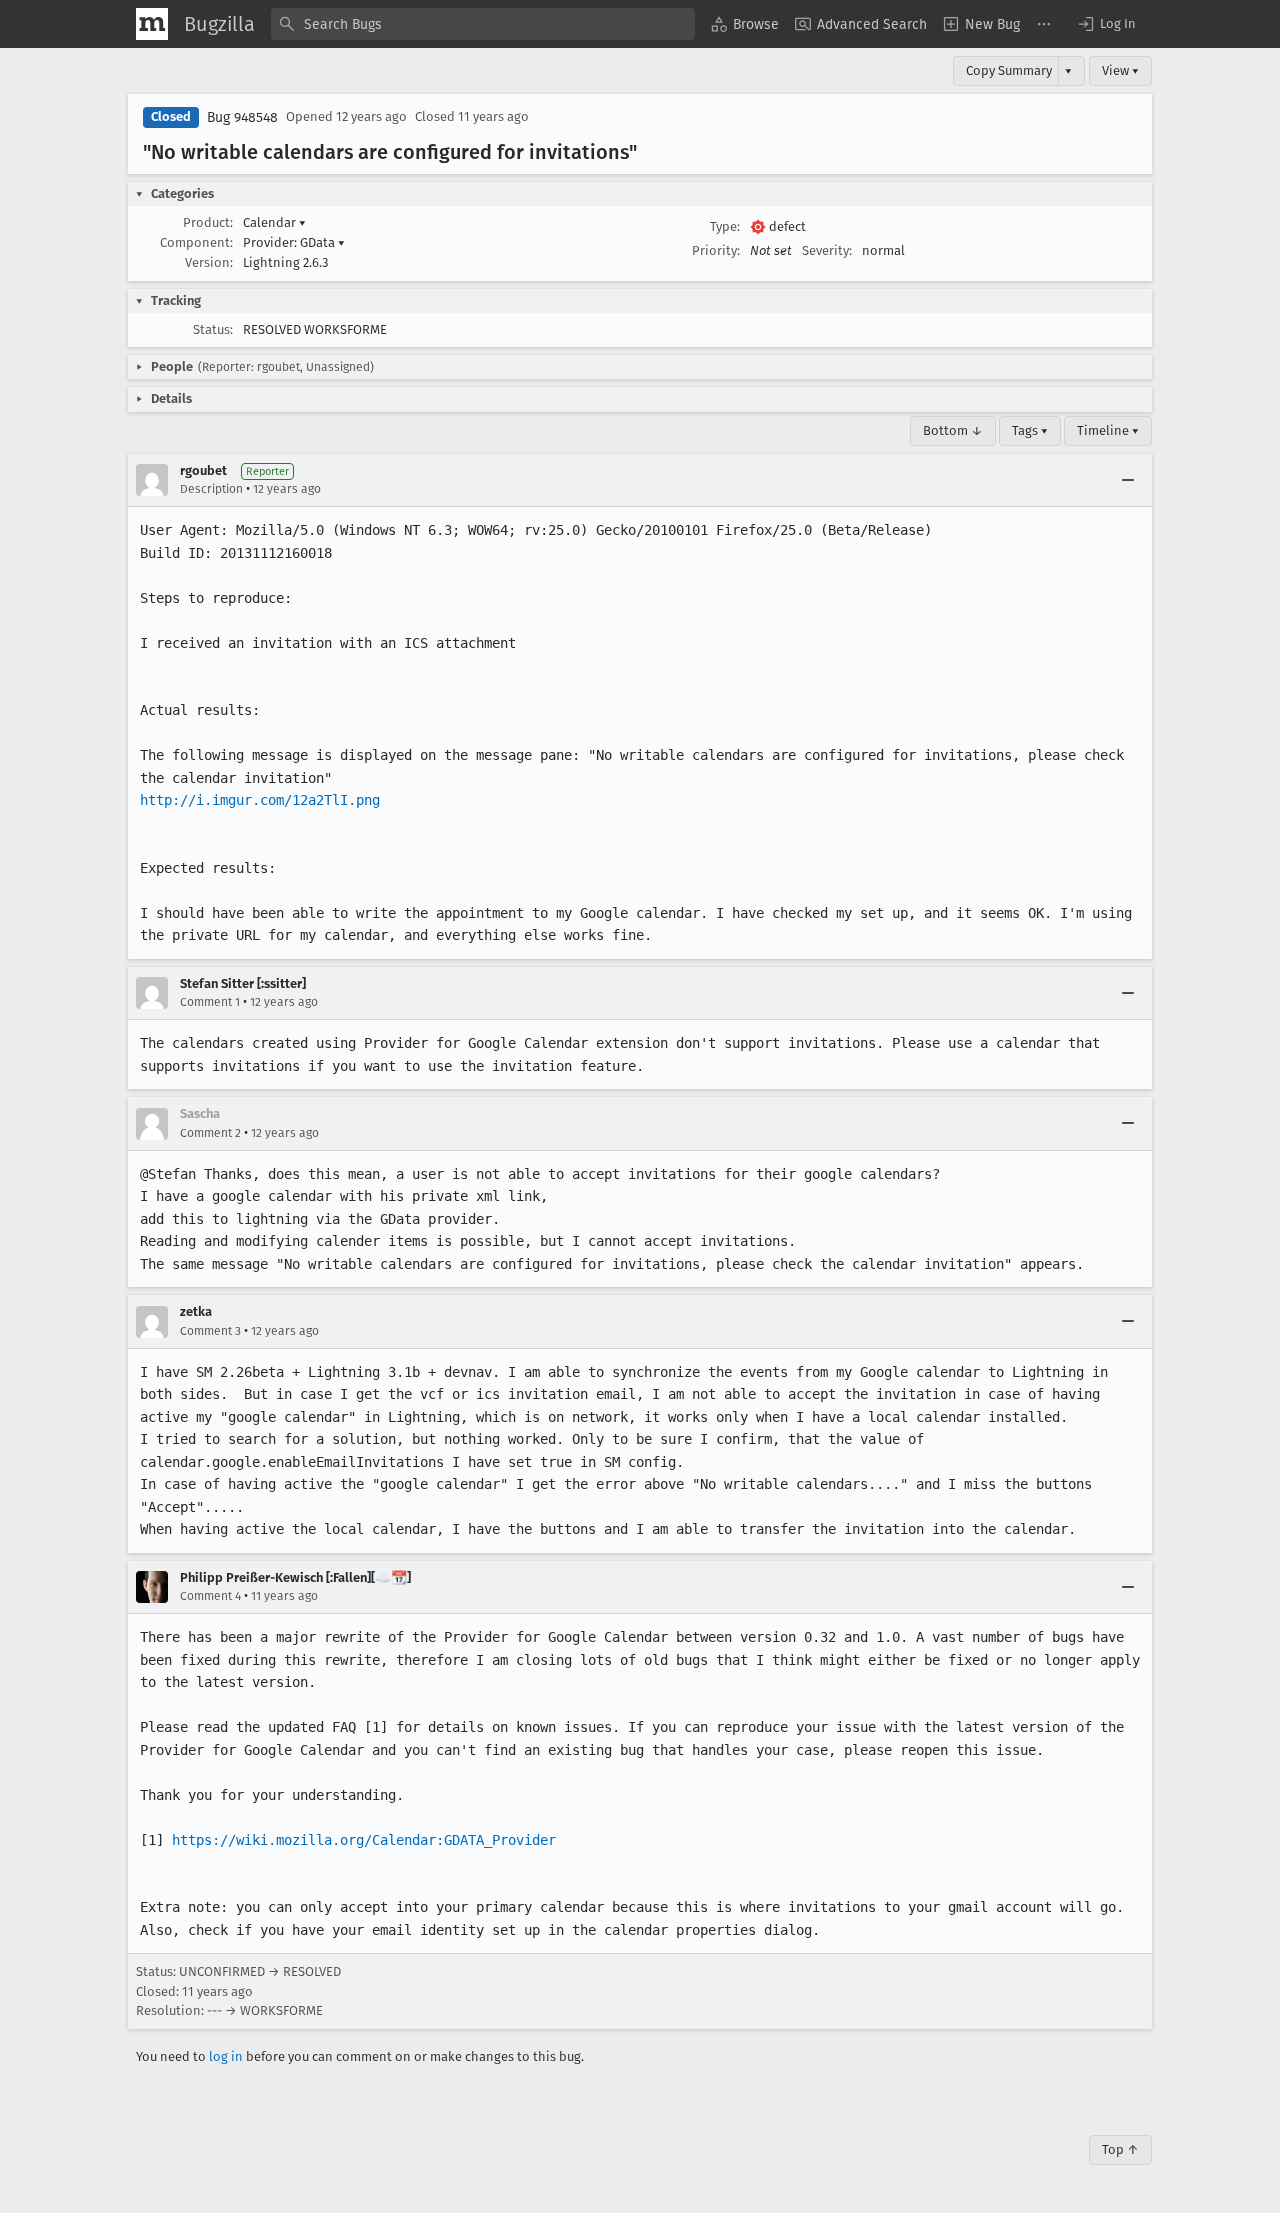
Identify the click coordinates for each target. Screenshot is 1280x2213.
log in (226, 2056)
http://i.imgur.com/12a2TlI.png (260, 800)
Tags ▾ (1030, 430)
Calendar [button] (274, 222)
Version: (209, 262)
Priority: (716, 250)
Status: (213, 329)
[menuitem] (745, 24)
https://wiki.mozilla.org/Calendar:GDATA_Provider (364, 1840)
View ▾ (1120, 70)
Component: (196, 242)
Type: (725, 226)
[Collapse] (1128, 480)
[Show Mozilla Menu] (152, 24)
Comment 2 (210, 1133)
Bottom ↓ (953, 430)
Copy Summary (1009, 70)
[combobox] (483, 24)
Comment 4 (210, 1596)
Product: (208, 222)
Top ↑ (1120, 2149)
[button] (1106, 24)
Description (211, 489)
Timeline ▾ (1108, 430)
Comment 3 (210, 1331)
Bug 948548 (242, 117)
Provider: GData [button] (294, 242)
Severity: (827, 250)
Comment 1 (210, 1002)
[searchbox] (483, 24)
